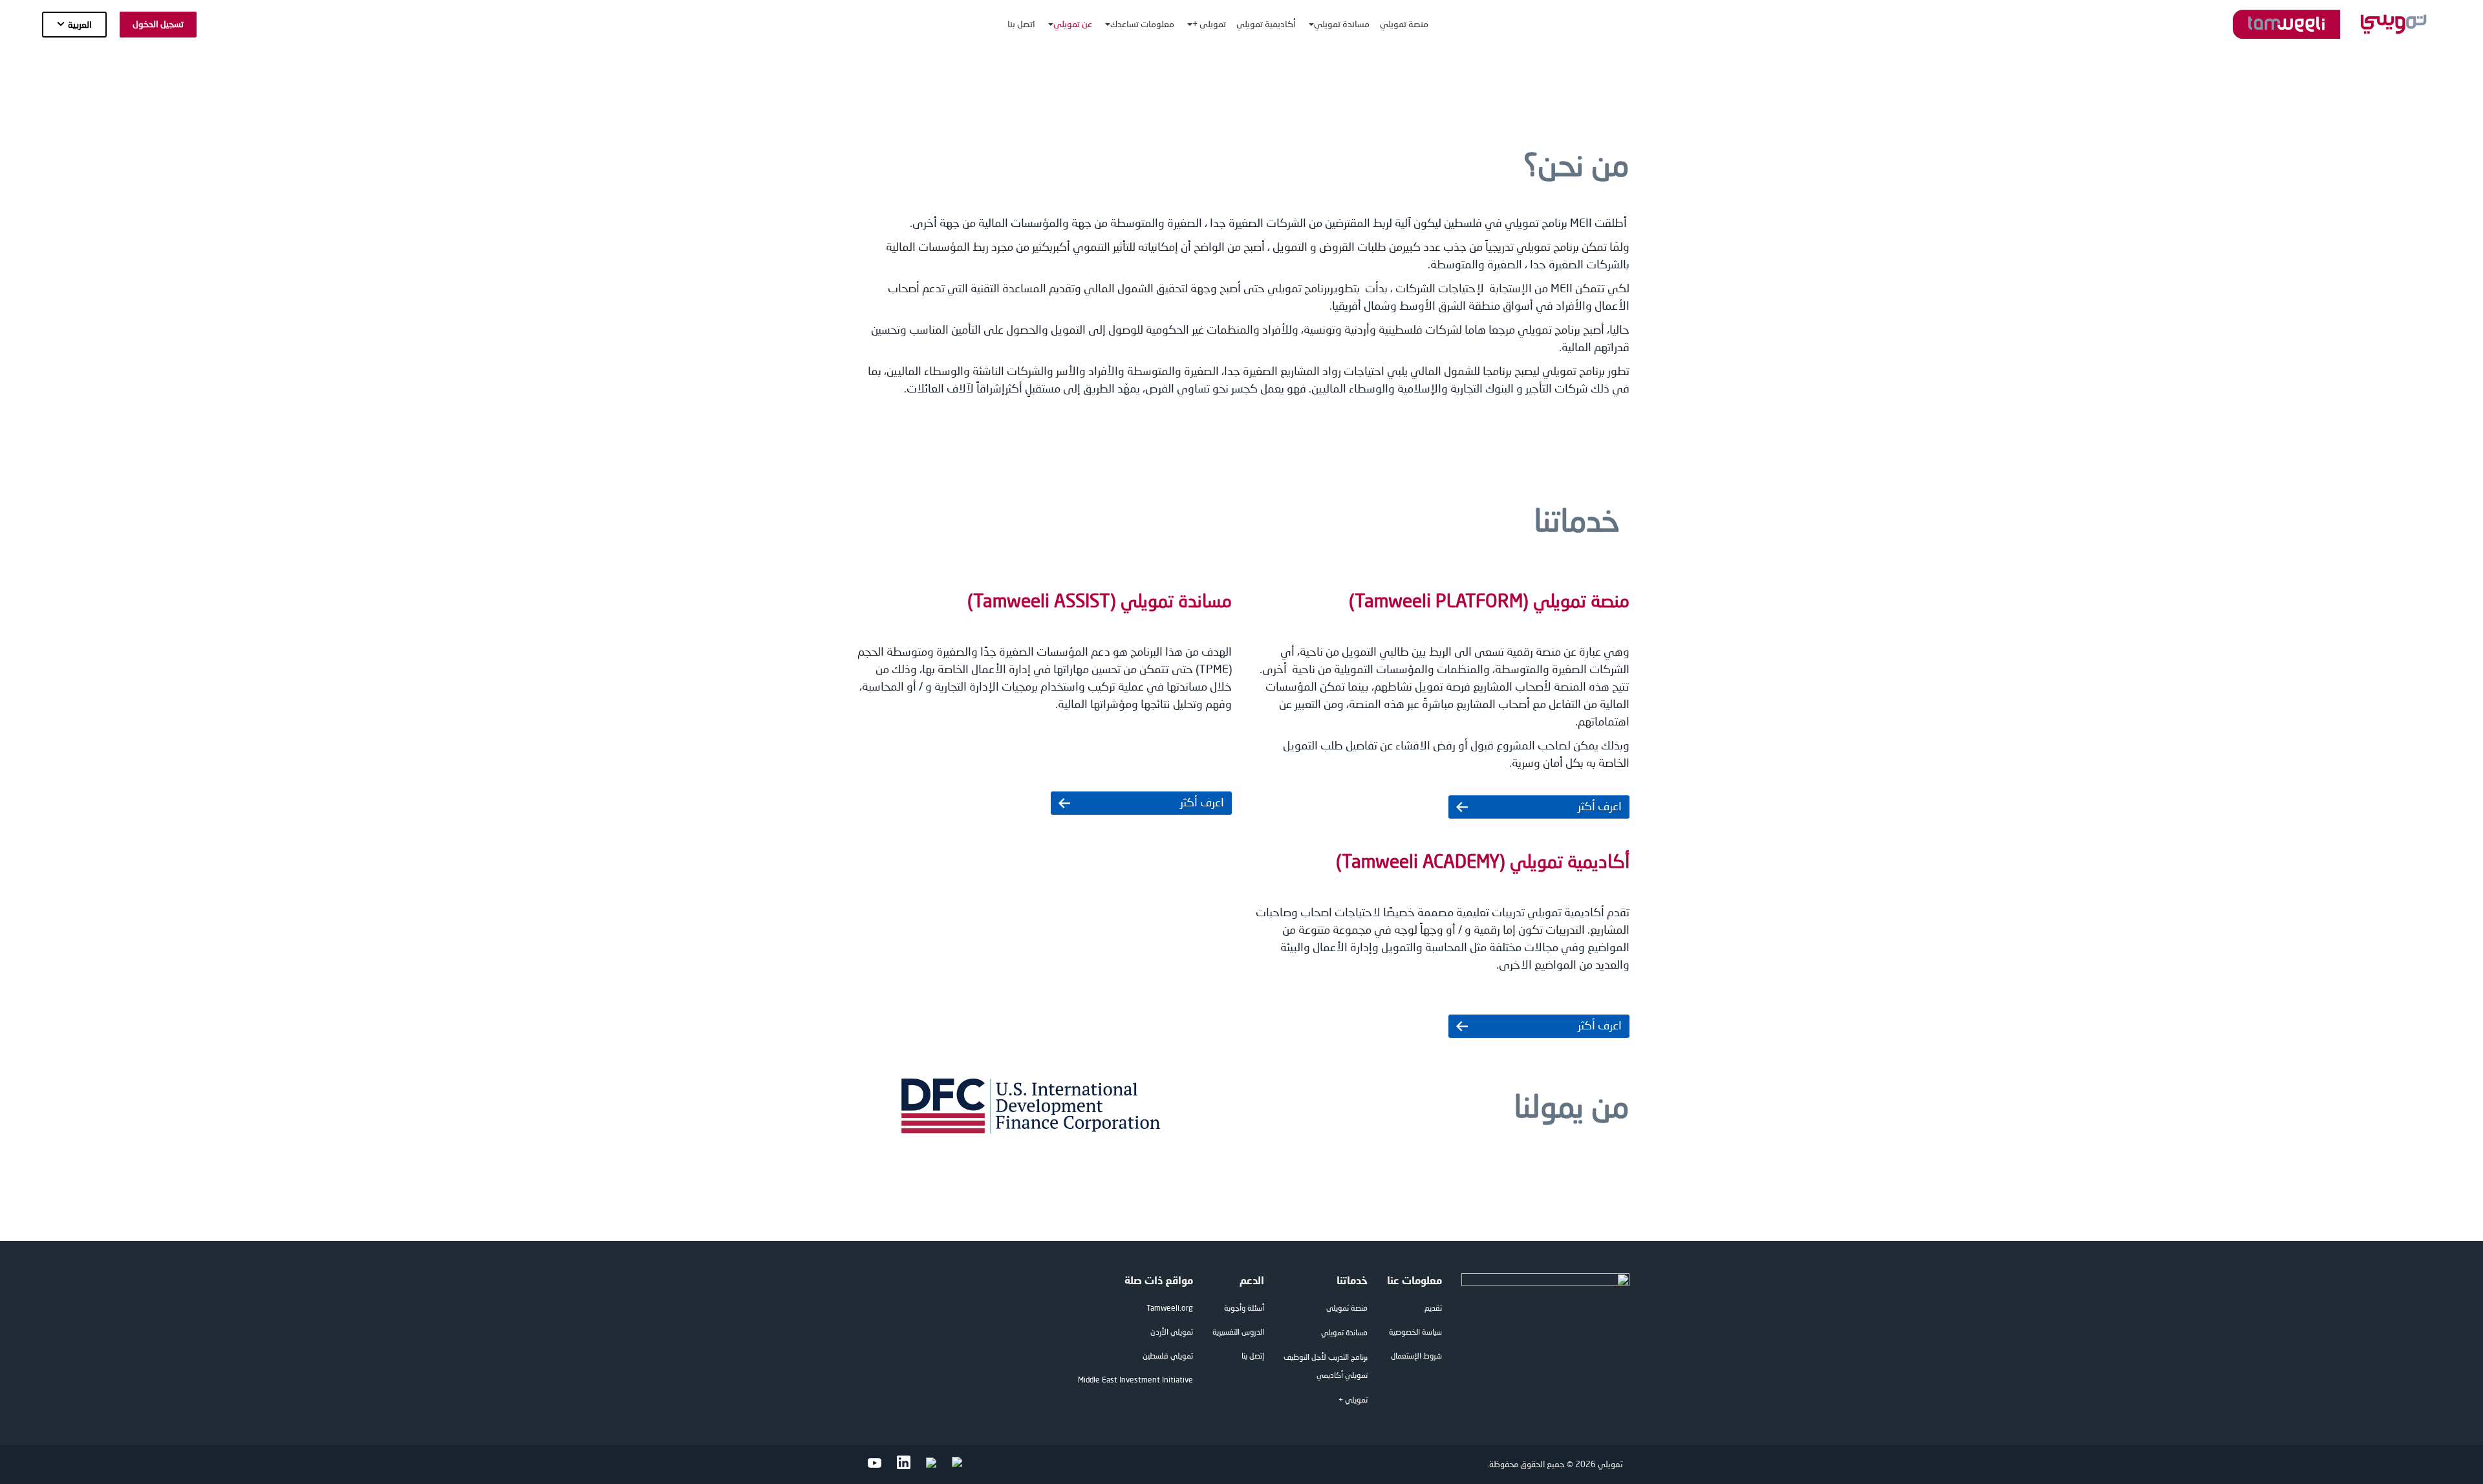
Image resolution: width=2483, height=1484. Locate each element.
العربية (80, 25)
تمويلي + (1353, 1401)
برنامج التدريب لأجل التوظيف (1326, 1358)
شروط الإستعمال (1416, 1357)
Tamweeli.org (1170, 1309)
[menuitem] (1404, 24)
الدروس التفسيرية (1238, 1333)
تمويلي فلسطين (1168, 1357)
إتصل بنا (1253, 1357)
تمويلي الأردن (1172, 1333)
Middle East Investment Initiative (1135, 1381)
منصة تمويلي (1347, 1309)
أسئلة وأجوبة (1244, 1309)
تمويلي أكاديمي (1342, 1376)
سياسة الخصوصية (1415, 1333)
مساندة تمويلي (1344, 1333)
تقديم (1433, 1309)
